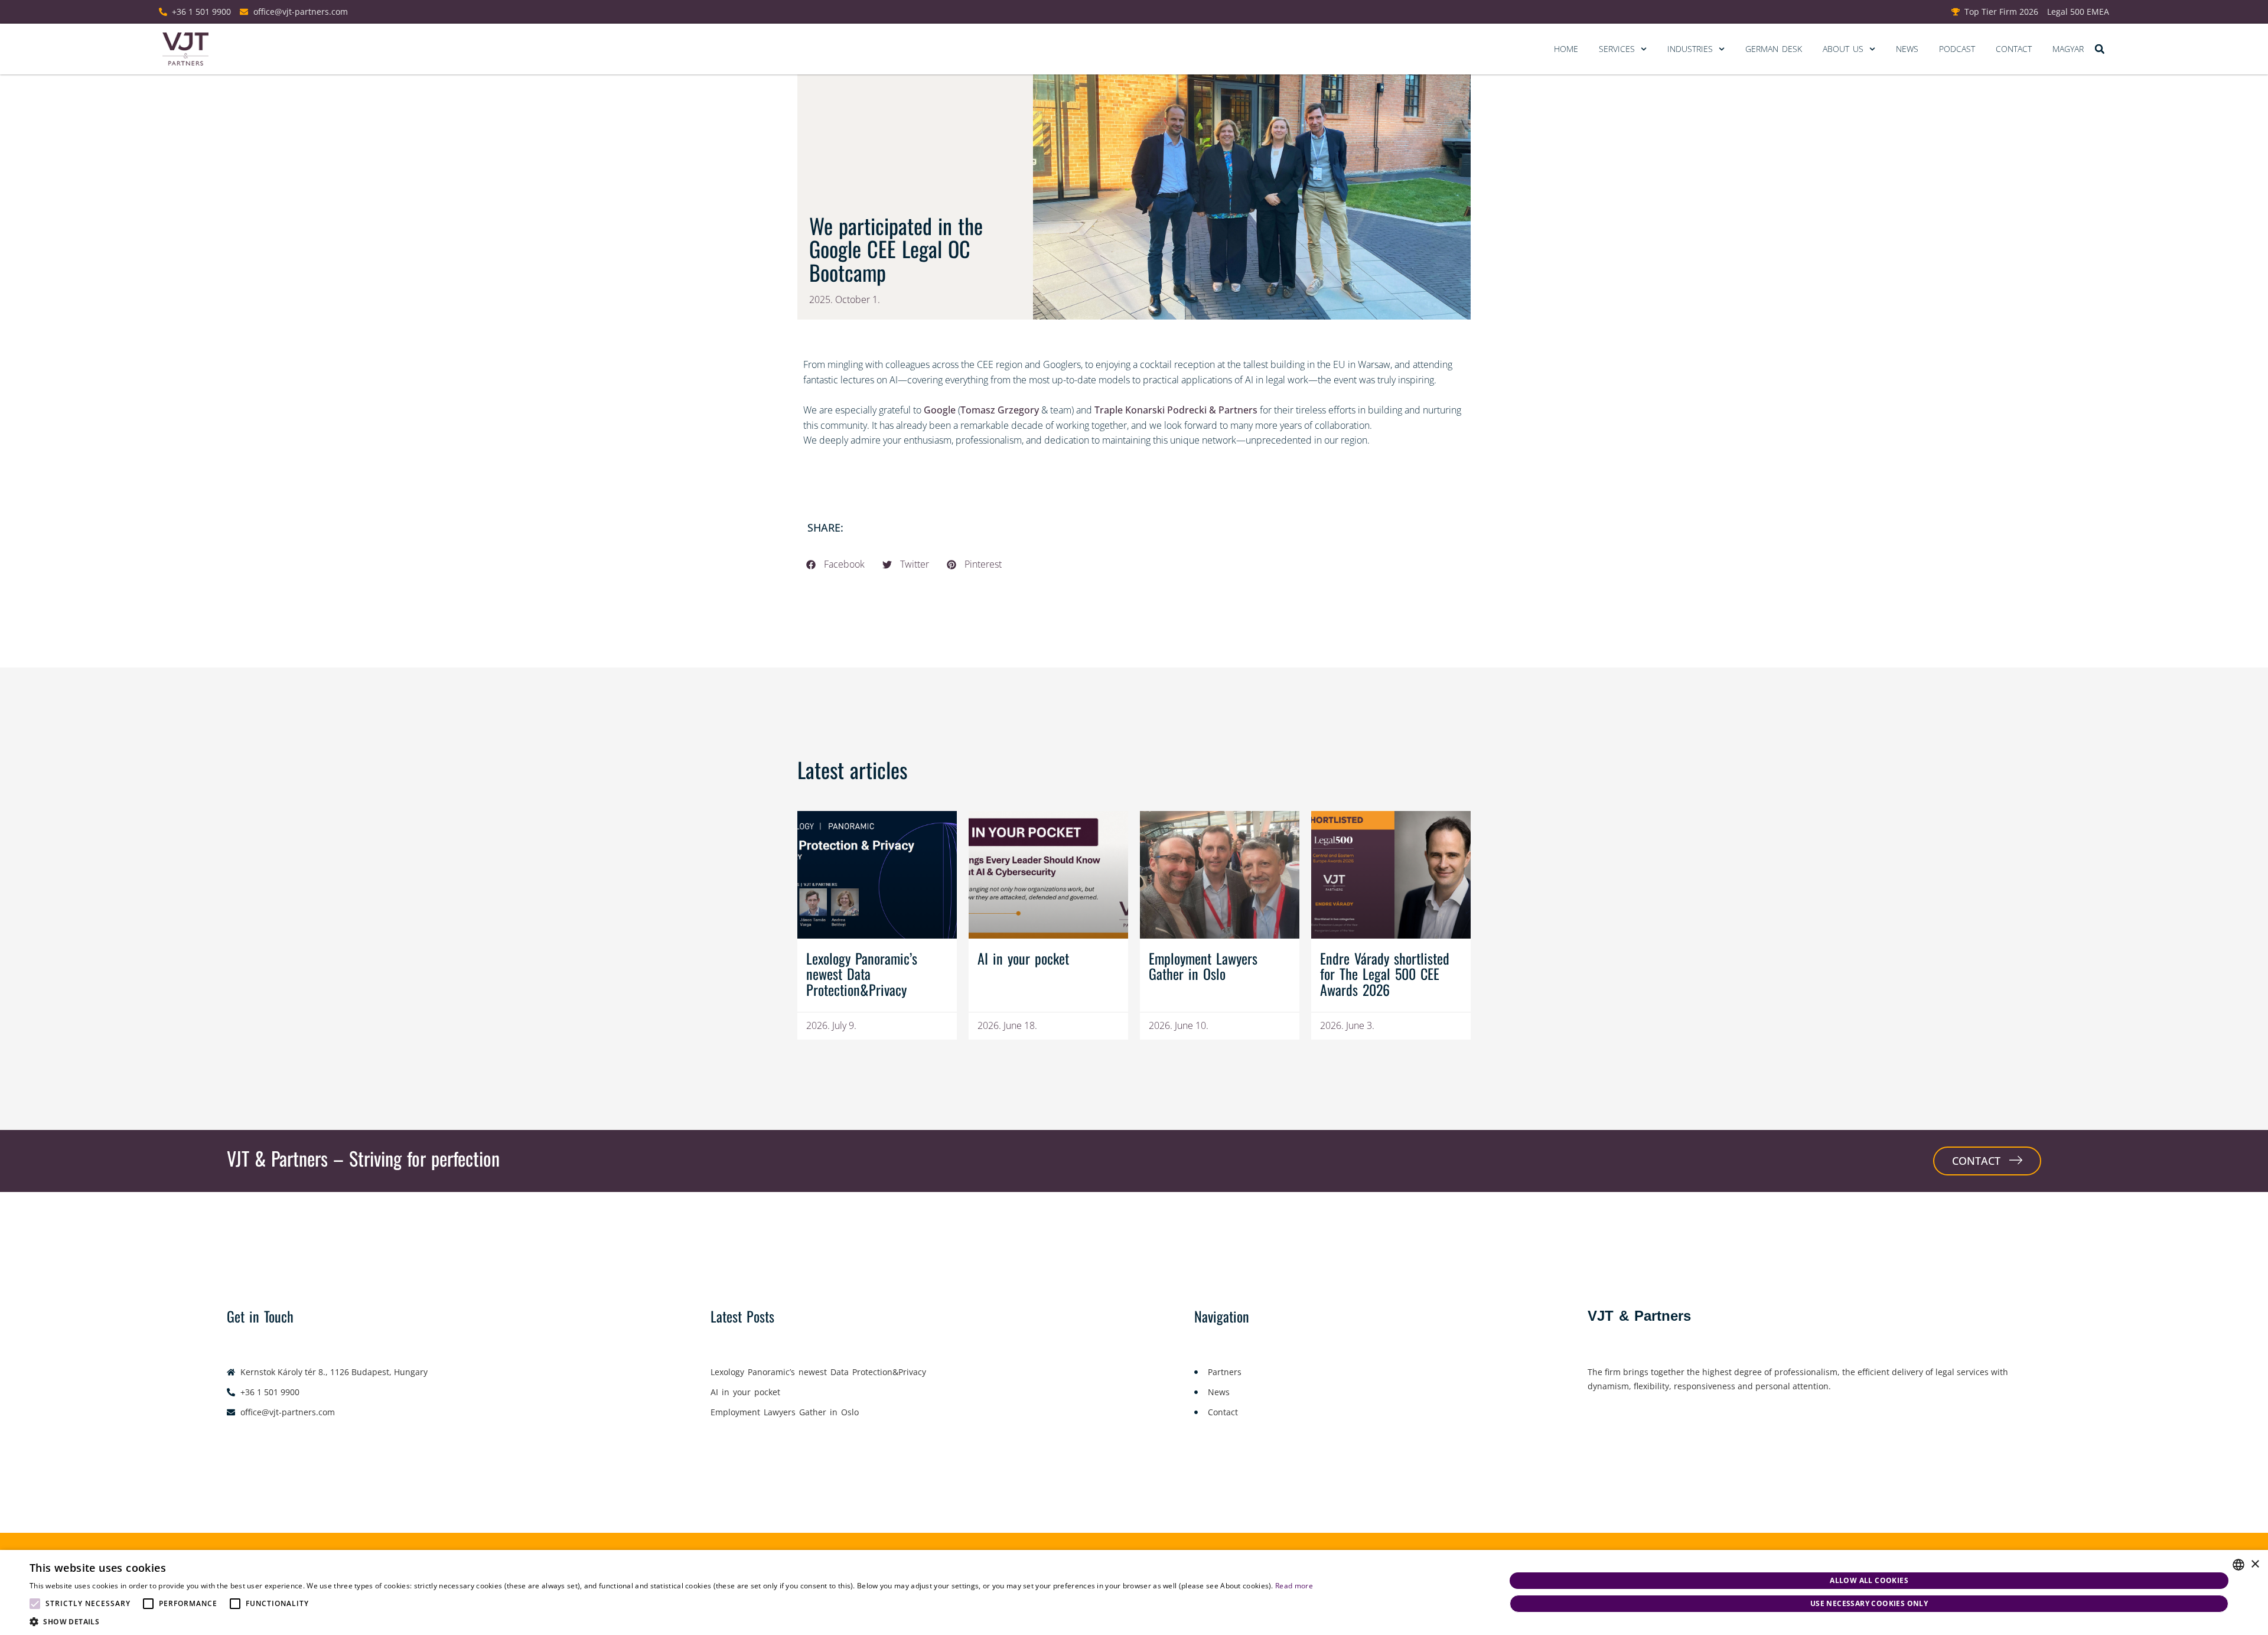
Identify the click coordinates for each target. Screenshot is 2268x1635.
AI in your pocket (1023, 958)
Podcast (1957, 49)
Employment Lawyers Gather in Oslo (1203, 966)
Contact (2014, 49)
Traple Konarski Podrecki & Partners (1176, 410)
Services (1617, 49)
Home (1566, 49)
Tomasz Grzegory (1000, 410)
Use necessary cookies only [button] (1869, 1603)
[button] (2099, 49)
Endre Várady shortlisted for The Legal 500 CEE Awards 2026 (1385, 974)
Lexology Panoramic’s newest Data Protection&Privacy (862, 974)
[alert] (1134, 1592)
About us (1843, 49)
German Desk (1774, 49)
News (1907, 49)
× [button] (2255, 1564)
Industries (1690, 49)
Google (940, 410)
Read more (1294, 1586)
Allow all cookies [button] (1869, 1580)
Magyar (2068, 49)
